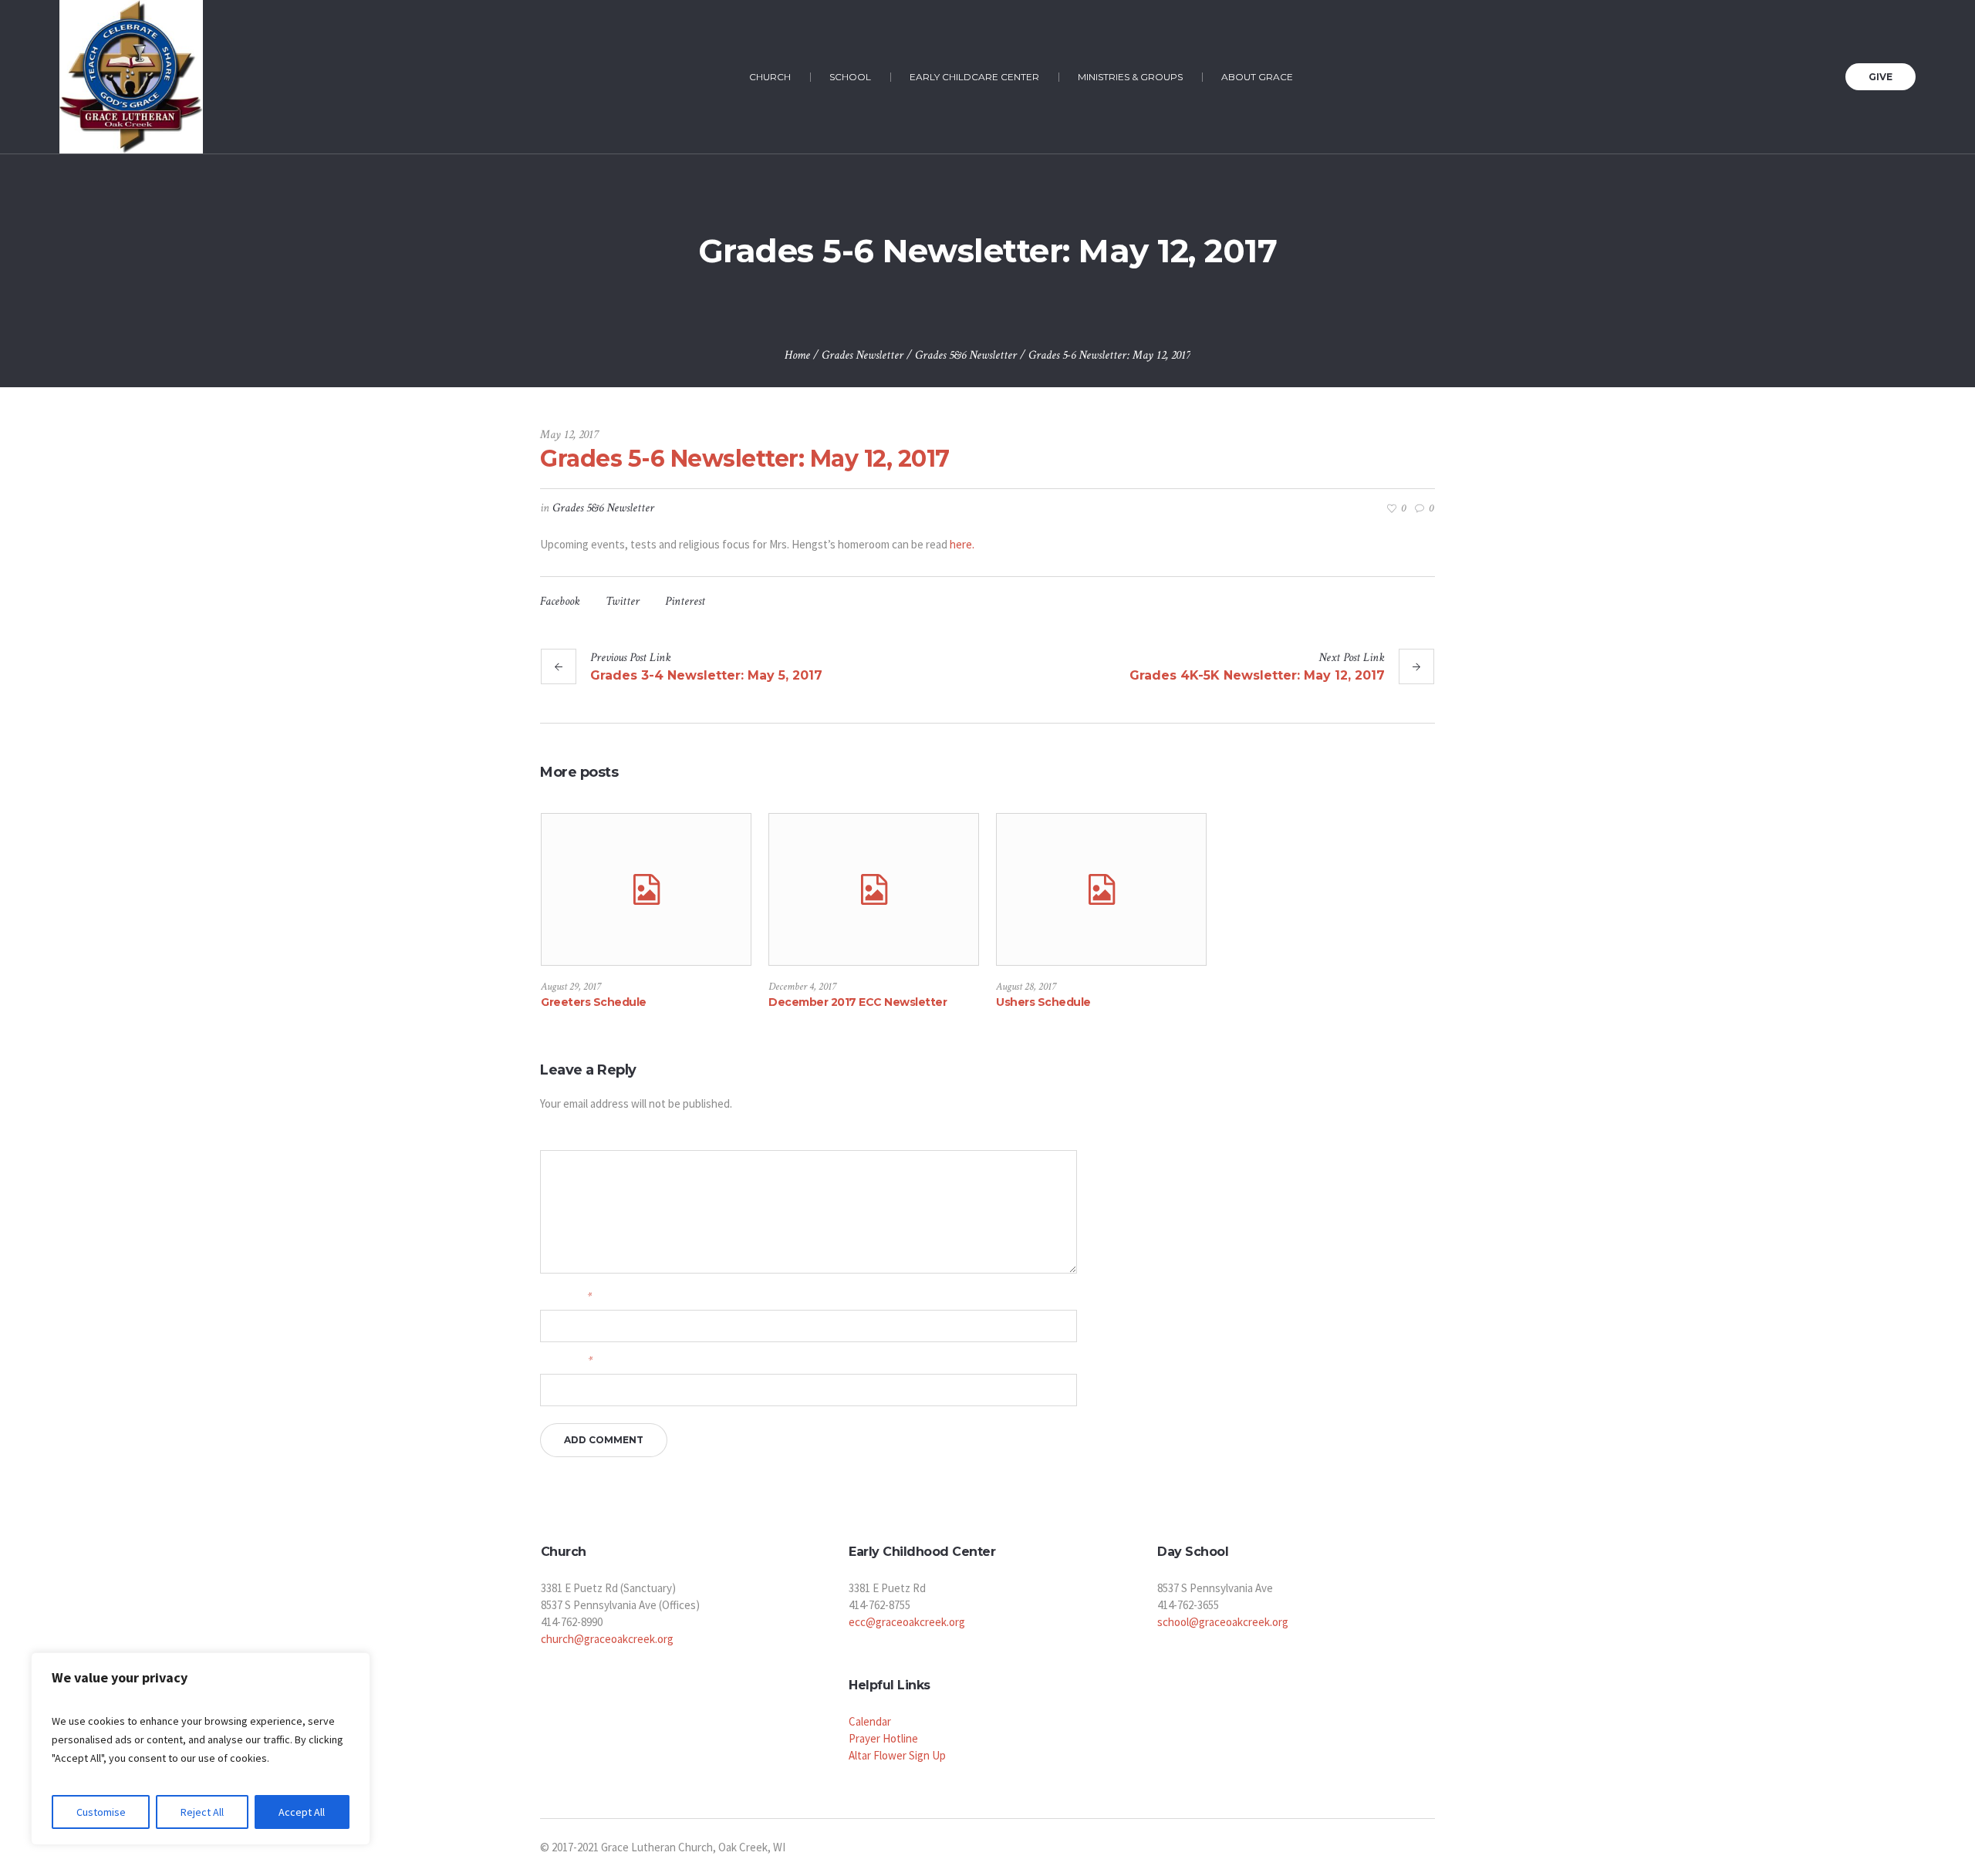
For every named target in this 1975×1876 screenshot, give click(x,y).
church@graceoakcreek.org (607, 1639)
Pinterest (685, 601)
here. (961, 544)
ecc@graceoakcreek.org (907, 1622)
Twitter (623, 601)
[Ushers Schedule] (1101, 889)
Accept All (302, 1812)
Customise (101, 1812)
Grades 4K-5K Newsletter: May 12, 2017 (1257, 675)
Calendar (870, 1721)
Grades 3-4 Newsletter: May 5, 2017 (706, 675)
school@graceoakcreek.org (1223, 1622)
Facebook (560, 601)
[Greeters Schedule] (646, 889)
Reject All (202, 1812)
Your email (566, 1360)
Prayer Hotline (883, 1738)
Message (557, 1137)
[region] (201, 1749)
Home (797, 355)
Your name (566, 1296)
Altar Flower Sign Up (897, 1755)
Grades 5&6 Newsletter (966, 355)
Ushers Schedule (1043, 1002)
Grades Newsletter (863, 355)
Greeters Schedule (594, 1002)
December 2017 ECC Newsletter (858, 1002)
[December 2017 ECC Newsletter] (874, 889)
